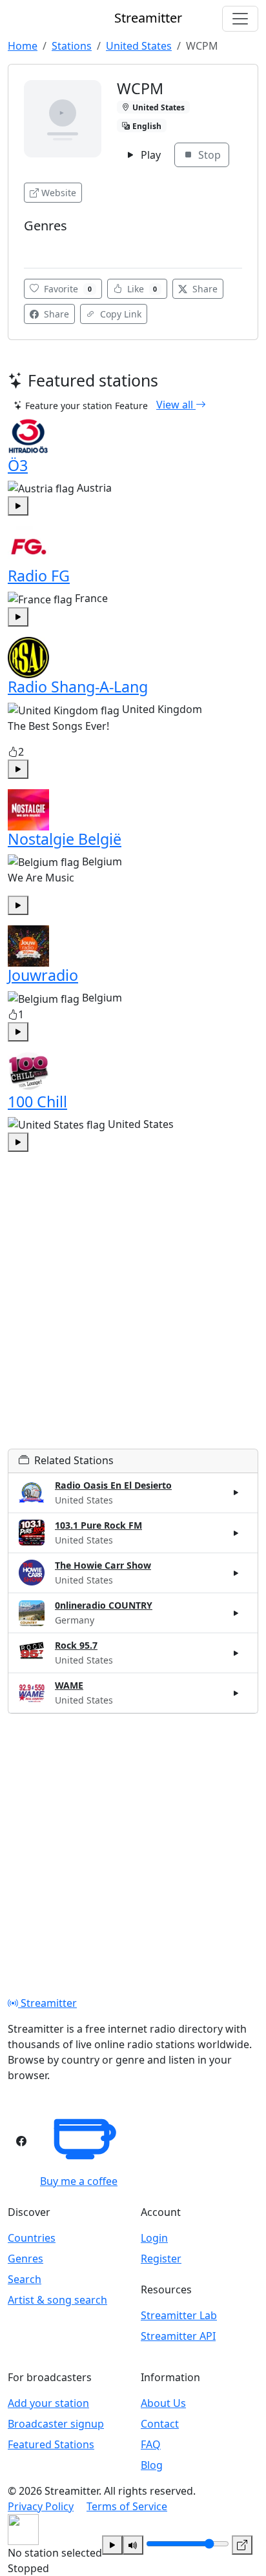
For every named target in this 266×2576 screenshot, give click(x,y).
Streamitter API (178, 2336)
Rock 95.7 (76, 1645)
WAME (69, 1685)
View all (176, 405)
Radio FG (39, 576)
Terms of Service (127, 2506)
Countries (32, 2238)
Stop (208, 155)
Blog (152, 2465)
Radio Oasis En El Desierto (113, 1485)
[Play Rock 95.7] (236, 1653)
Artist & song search (57, 2300)
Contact (160, 2424)
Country (45, 245)
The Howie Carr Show (103, 1565)
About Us (163, 2403)
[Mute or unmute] (133, 2545)
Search (25, 2279)
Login (154, 2238)
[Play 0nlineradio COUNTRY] (236, 1613)
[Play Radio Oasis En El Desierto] (236, 1493)
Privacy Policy (41, 2506)
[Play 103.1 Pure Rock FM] (236, 1533)
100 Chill (37, 1102)
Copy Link (119, 314)
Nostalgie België (65, 839)
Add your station (48, 2403)
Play (149, 155)
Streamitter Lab (179, 2315)
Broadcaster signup (56, 2424)
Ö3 (18, 465)
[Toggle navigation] (240, 19)
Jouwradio (43, 975)
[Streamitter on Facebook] (21, 2141)
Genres (26, 2259)
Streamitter (47, 2003)
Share (204, 289)
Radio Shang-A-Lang (78, 687)
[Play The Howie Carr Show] (236, 1573)
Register (161, 2259)
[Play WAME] (236, 1693)
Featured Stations (51, 2444)
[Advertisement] (133, 1316)
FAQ (151, 2444)
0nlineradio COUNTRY (104, 1605)
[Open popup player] (242, 2545)
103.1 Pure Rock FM (98, 1525)
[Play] (112, 2545)
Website (59, 193)
